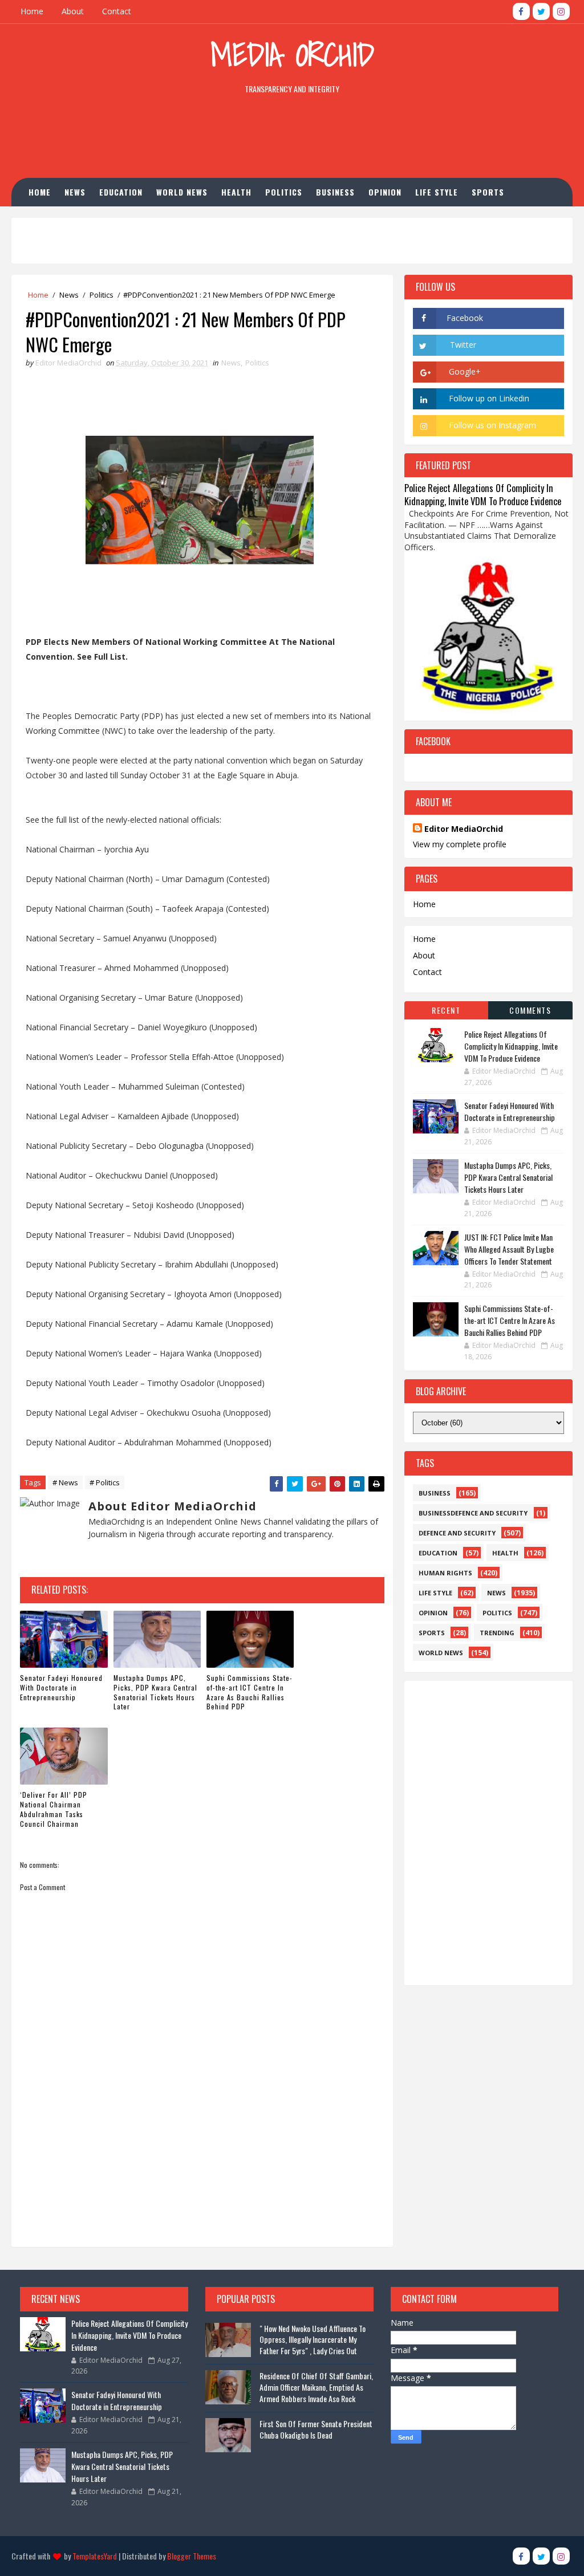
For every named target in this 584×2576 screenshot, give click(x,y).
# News (65, 1482)
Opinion (385, 192)
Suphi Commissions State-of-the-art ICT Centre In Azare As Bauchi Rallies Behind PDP (250, 1692)
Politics (284, 192)
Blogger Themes (192, 2556)
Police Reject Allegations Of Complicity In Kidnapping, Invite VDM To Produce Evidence (483, 494)
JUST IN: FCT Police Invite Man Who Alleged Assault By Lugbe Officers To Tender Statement (509, 1249)
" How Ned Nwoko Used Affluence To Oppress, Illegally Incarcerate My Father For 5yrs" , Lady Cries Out (313, 2339)
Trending (497, 1633)
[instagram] (561, 11)
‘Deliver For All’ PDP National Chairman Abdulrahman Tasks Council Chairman (54, 1809)
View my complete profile (460, 844)
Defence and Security (457, 1533)
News (75, 192)
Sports (488, 192)
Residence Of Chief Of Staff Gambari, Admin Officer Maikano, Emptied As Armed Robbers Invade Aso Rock (316, 2387)
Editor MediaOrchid (464, 829)
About (73, 11)
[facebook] (521, 11)
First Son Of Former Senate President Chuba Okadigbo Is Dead (316, 2429)
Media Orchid (292, 54)
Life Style (437, 192)
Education (121, 192)
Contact (117, 11)
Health (236, 192)
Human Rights (65, 220)
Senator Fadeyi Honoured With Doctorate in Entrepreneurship (61, 1687)
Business (335, 192)
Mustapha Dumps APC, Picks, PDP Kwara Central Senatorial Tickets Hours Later (155, 1692)
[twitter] (541, 11)
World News (182, 192)
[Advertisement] (292, 139)
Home (32, 11)
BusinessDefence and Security (473, 1513)
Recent (446, 1010)
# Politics (105, 1482)
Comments (530, 1010)
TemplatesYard (95, 2556)
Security (128, 220)
